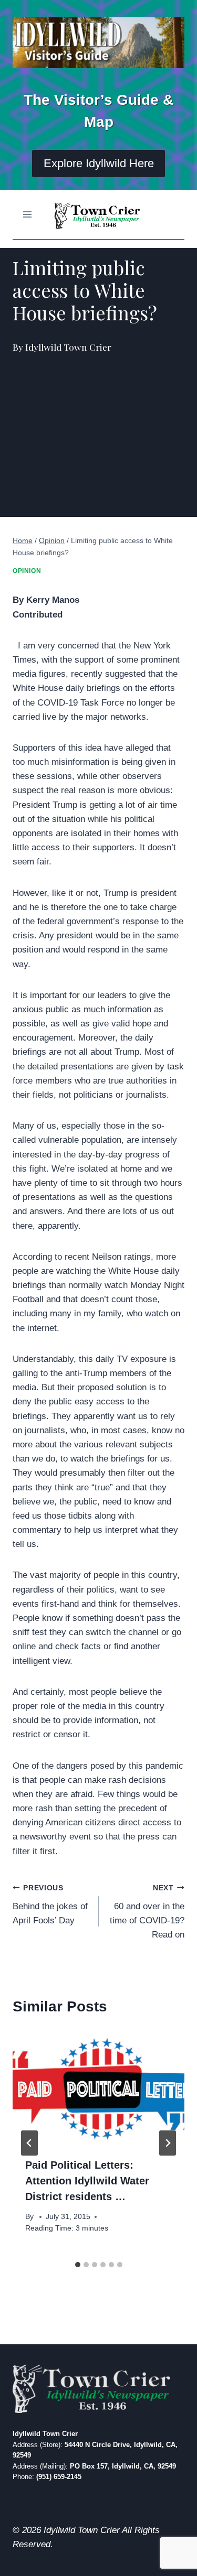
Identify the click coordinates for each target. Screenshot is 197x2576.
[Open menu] (28, 214)
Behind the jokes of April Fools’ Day (50, 1905)
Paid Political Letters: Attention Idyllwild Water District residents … (87, 2181)
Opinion (27, 571)
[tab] (78, 2265)
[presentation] (98, 2087)
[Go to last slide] (29, 2143)
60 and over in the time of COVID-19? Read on (147, 1912)
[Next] (168, 2143)
